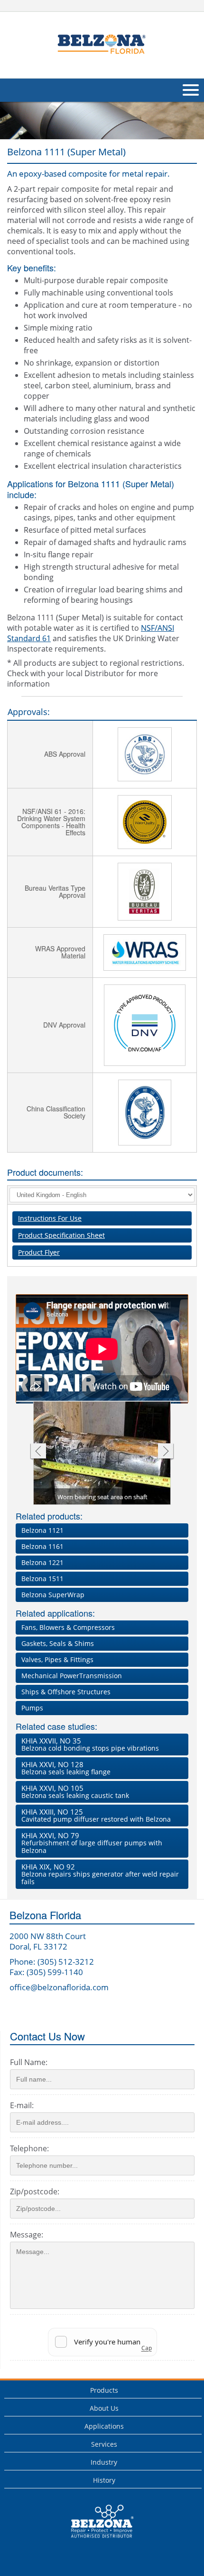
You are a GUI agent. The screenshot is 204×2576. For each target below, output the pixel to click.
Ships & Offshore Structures (66, 1692)
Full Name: (29, 2062)
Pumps (32, 1708)
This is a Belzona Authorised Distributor (96, 2540)
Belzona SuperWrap (53, 1595)
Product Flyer (39, 1252)
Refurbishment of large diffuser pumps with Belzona (92, 1843)
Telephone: (29, 2148)
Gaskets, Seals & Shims (58, 1643)
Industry (104, 2462)
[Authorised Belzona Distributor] (102, 44)
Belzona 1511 (42, 1579)
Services (104, 2444)
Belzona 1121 (42, 1530)
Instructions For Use (50, 1218)
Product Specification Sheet (61, 1235)
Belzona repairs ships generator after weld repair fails (100, 1874)
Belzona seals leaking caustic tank (75, 1792)
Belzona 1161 (42, 1546)
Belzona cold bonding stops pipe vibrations (90, 1744)
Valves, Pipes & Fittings (57, 1659)
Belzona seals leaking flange (66, 1768)
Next (166, 1452)
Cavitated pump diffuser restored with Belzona (96, 1815)
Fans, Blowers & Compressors (68, 1627)
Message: (27, 2235)
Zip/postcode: (35, 2191)
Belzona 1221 (42, 1562)
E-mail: (22, 2105)
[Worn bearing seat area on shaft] (102, 1453)
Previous (38, 1452)
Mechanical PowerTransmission (72, 1676)
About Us (104, 2408)
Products (104, 2390)
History (104, 2480)
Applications (104, 2426)
